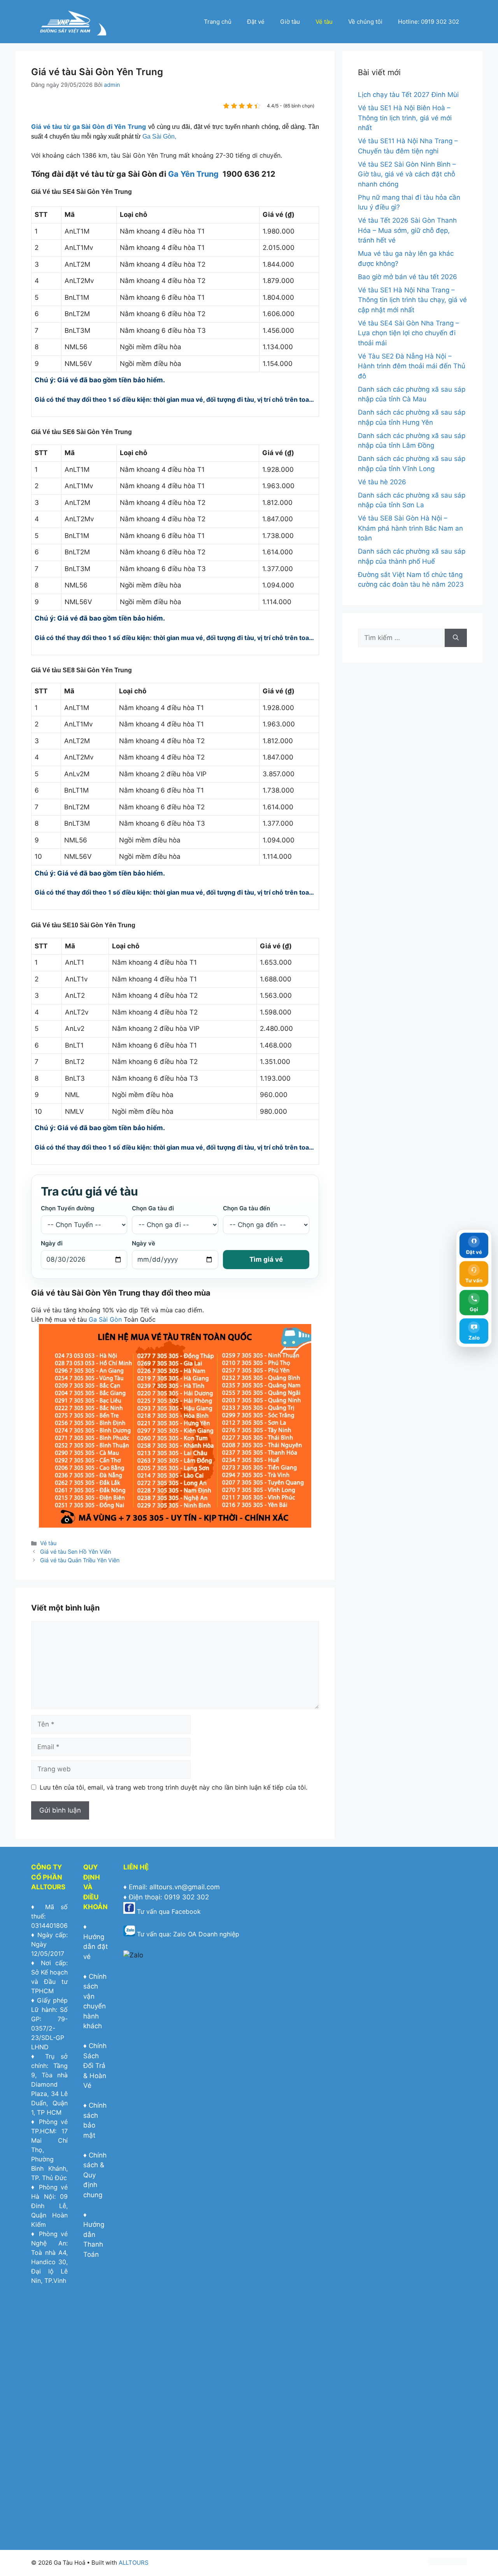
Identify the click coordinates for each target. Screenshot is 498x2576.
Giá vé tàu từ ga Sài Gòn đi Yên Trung (89, 127)
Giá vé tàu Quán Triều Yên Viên (80, 1560)
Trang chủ (218, 22)
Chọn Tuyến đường (68, 1208)
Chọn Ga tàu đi (153, 1208)
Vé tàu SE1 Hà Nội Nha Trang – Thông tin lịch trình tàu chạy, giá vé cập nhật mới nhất (412, 300)
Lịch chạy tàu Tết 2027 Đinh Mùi (408, 95)
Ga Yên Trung (193, 174)
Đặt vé (256, 22)
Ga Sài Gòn (105, 1319)
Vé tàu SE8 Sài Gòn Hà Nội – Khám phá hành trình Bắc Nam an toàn (410, 528)
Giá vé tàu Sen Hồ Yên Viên (75, 1552)
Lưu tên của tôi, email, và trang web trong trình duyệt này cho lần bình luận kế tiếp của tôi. (174, 1787)
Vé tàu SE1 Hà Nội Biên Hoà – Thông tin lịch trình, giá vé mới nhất (405, 118)
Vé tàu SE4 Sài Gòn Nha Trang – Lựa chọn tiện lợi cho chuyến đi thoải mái (409, 333)
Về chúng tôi (365, 22)
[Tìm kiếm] (456, 638)
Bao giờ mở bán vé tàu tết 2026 (408, 277)
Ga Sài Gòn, (159, 136)
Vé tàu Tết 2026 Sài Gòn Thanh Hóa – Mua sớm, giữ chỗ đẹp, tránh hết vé (407, 230)
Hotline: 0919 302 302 (429, 22)
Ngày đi (52, 1243)
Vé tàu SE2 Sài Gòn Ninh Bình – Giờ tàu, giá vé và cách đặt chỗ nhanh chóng (407, 174)
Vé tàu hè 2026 (382, 482)
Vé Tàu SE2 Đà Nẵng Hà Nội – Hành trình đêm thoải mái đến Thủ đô (412, 366)
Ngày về (144, 1243)
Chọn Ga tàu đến (246, 1208)
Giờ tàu (290, 22)
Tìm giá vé (266, 1259)
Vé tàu (324, 22)
